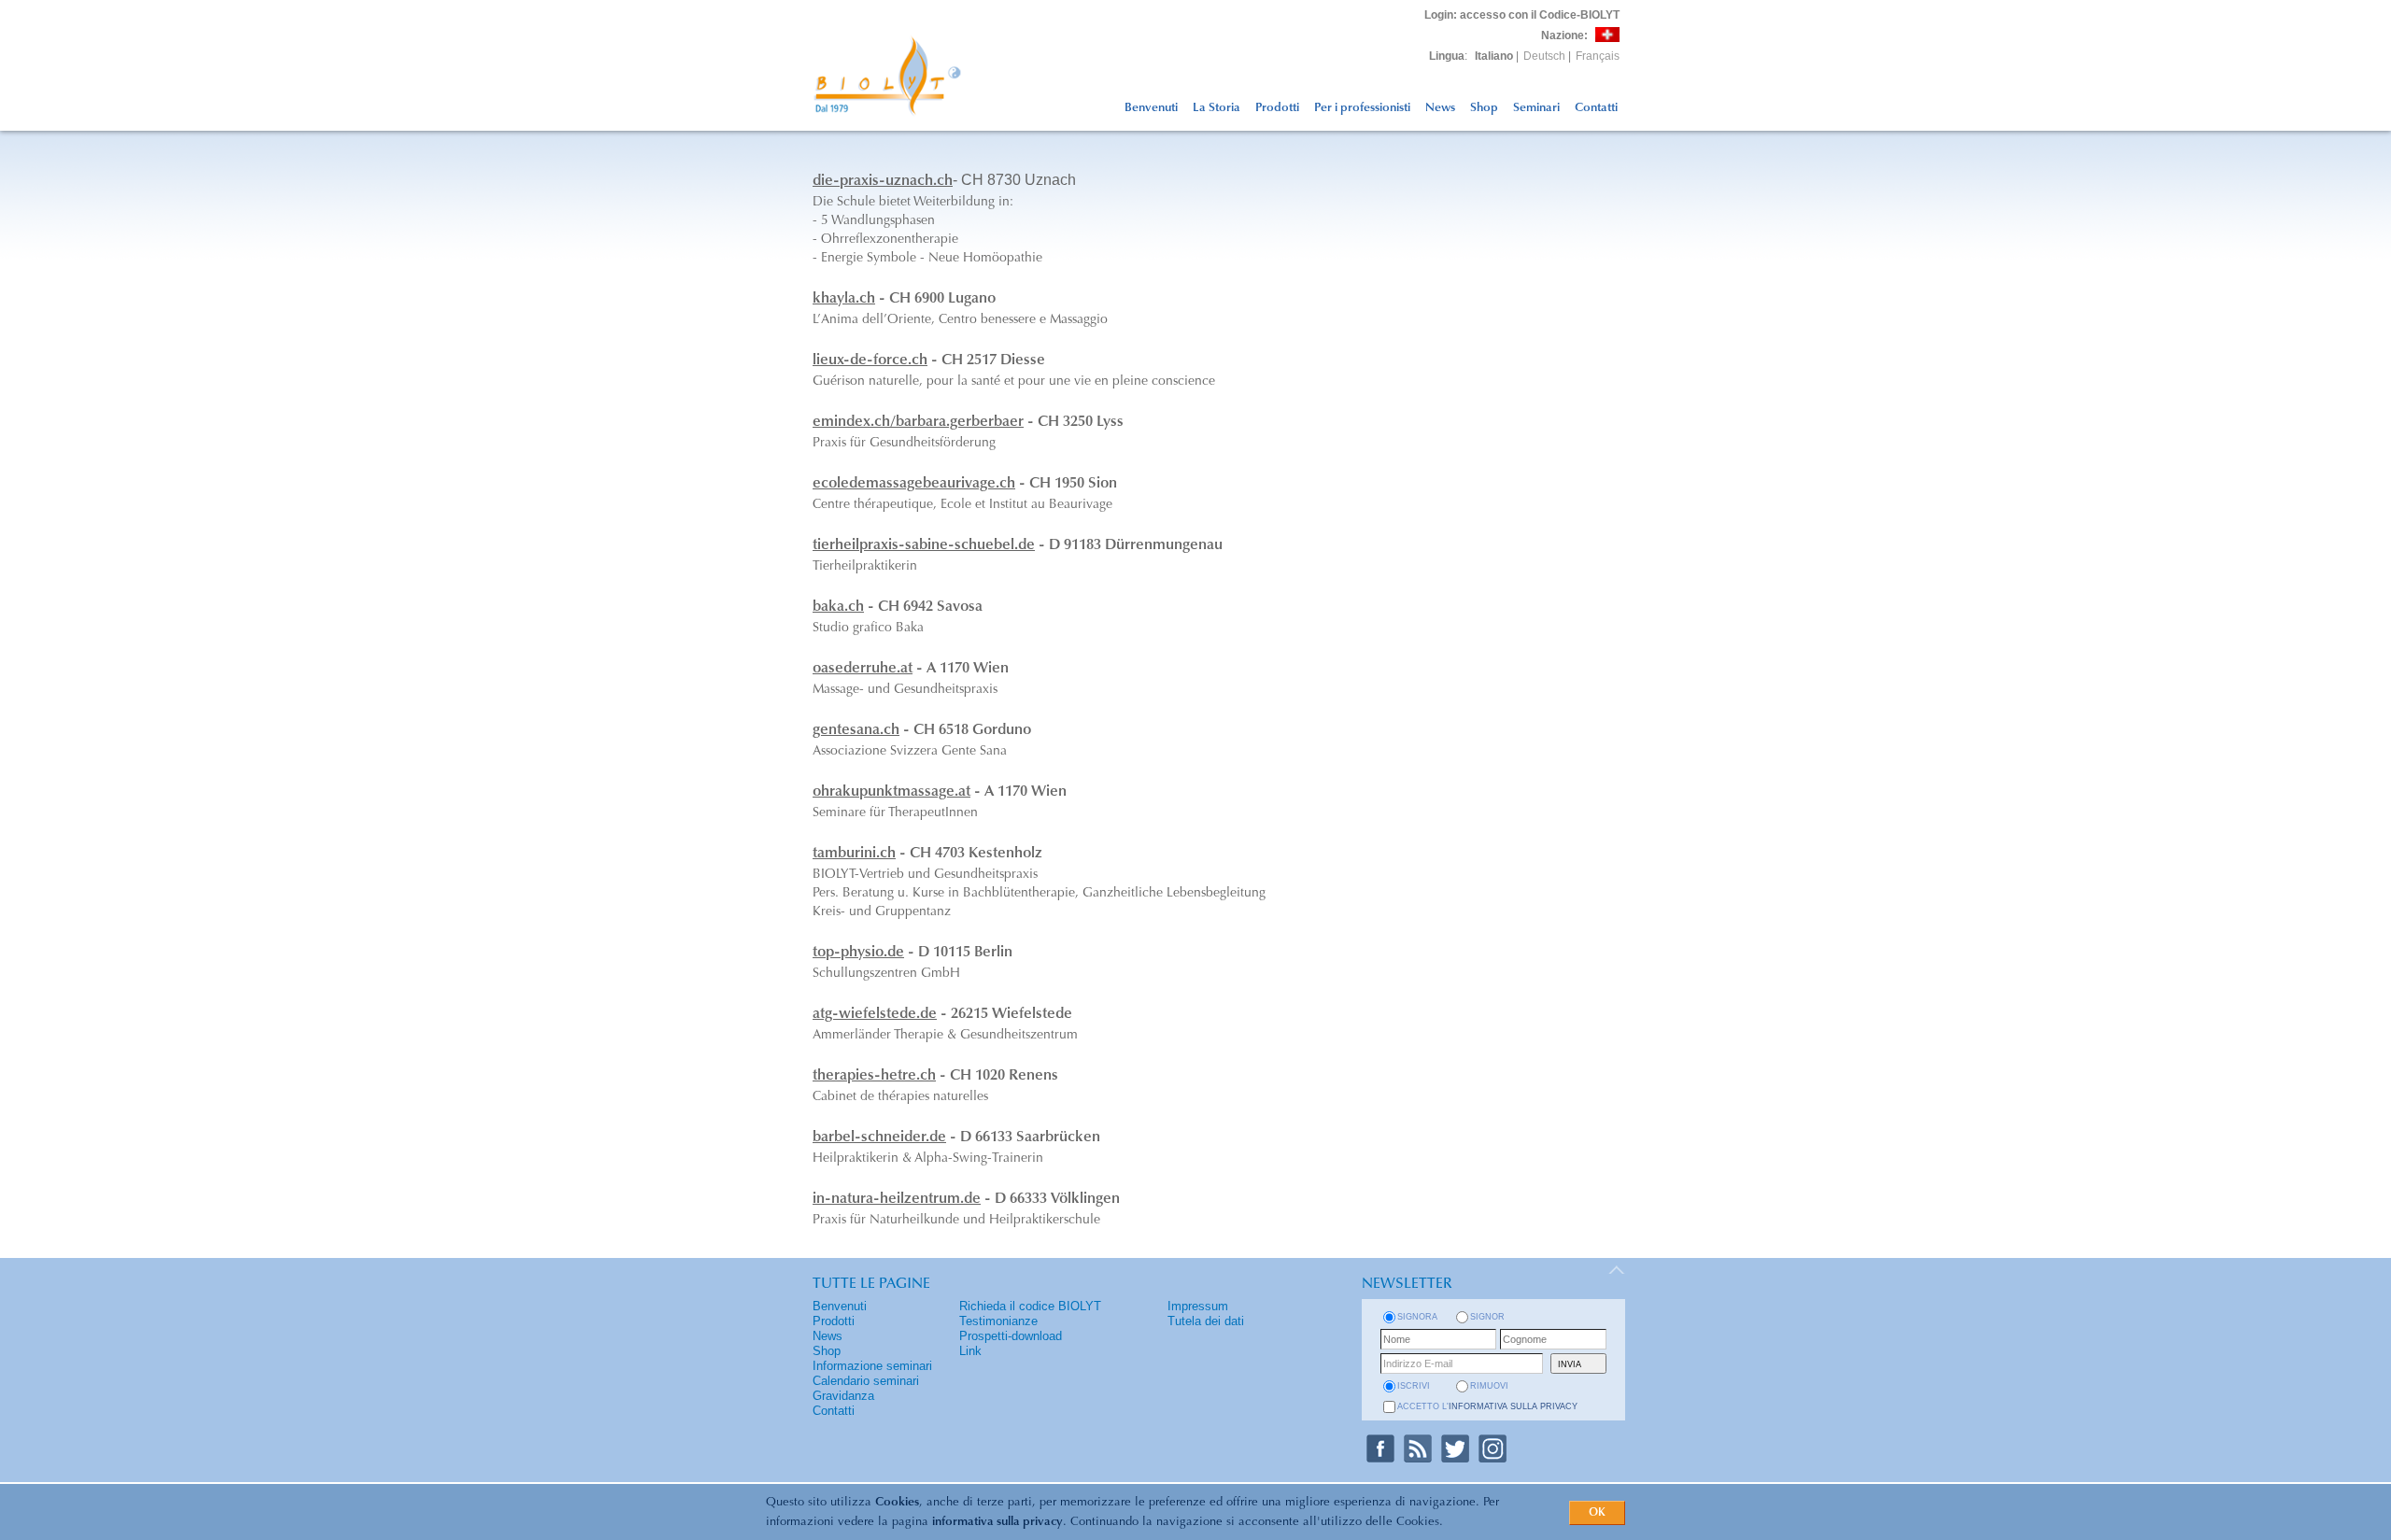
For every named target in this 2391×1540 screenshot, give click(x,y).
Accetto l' (1487, 1406)
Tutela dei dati (1206, 1321)
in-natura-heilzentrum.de (897, 1199)
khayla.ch (844, 299)
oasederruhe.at (863, 669)
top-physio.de (858, 953)
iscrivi (1414, 1386)
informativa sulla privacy (997, 1522)
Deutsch (1544, 56)
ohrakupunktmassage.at (891, 792)
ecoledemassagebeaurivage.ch (914, 484)
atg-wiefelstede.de (875, 1014)
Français (1598, 56)
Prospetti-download (1011, 1336)
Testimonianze (998, 1321)
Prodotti (1277, 108)
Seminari (1536, 108)
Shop (1484, 108)
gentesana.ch (856, 730)
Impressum (1198, 1306)
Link (970, 1351)
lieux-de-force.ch (870, 360)
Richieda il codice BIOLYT (1030, 1306)
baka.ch (838, 607)
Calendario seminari (866, 1381)
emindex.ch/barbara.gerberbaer (918, 422)
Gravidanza (843, 1396)
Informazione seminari (872, 1366)
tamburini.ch (854, 854)
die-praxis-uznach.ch (883, 181)
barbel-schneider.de (879, 1137)
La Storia (1217, 108)
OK (1597, 1513)
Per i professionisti (1362, 108)
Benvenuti (1151, 108)
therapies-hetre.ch (874, 1076)
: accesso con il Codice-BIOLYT (1522, 15)
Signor (1487, 1317)
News (1440, 108)
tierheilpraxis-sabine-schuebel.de (924, 545)
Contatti (1596, 108)
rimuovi (1489, 1386)
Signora (1417, 1317)
